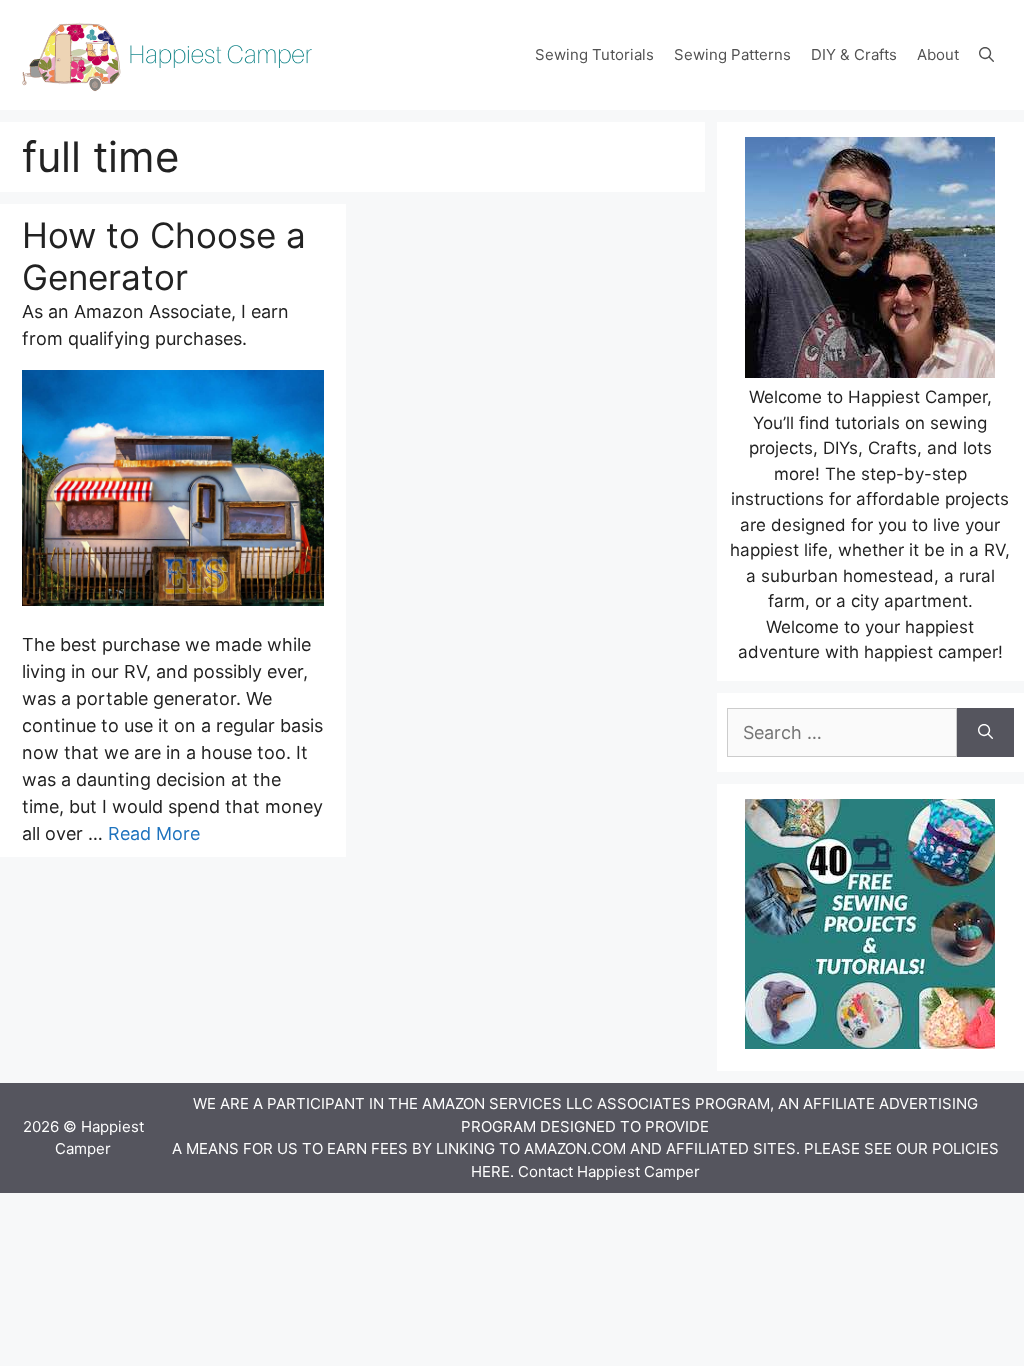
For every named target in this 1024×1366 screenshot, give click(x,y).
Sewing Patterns (732, 54)
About (938, 54)
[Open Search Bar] (986, 55)
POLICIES (965, 1148)
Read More (154, 833)
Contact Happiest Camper (609, 1171)
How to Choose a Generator (164, 256)
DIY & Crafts (854, 54)
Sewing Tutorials (594, 54)
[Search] (985, 732)
